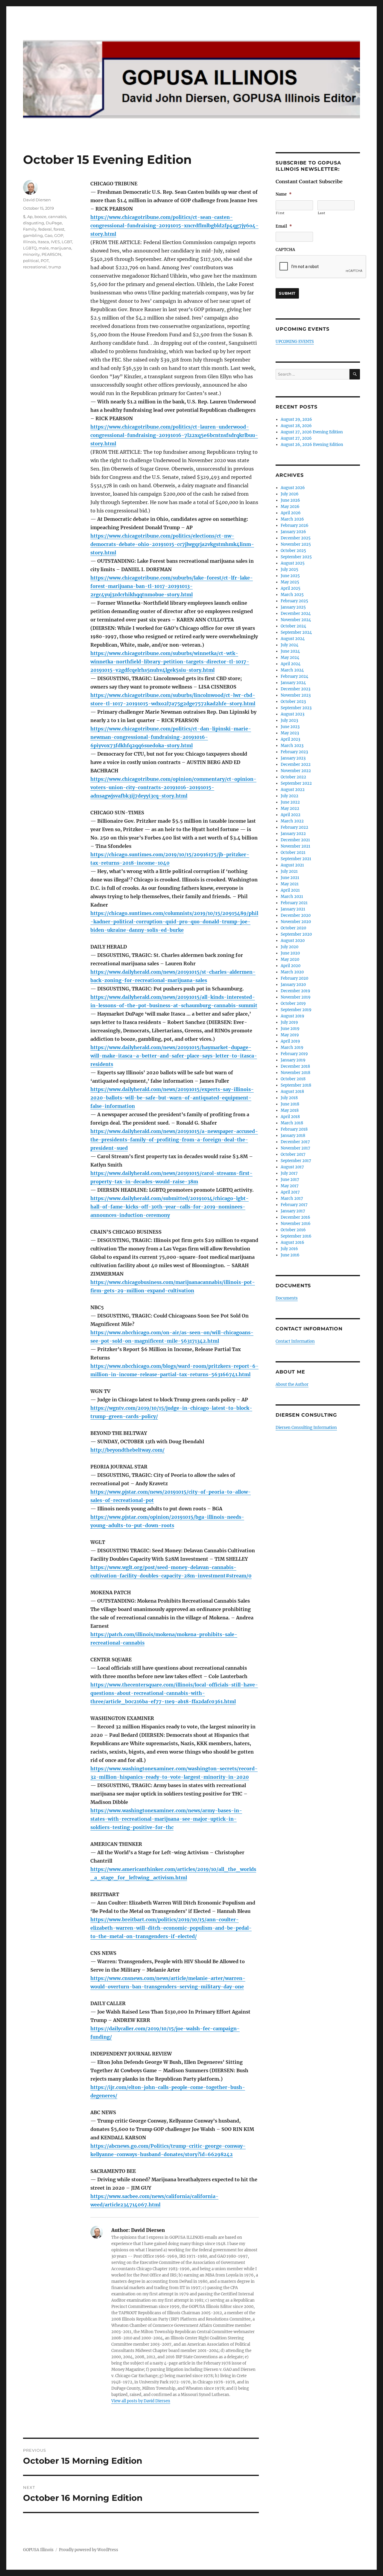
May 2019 (290, 1035)
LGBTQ (30, 248)
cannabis (57, 217)
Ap (30, 217)
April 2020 (291, 966)
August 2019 (292, 1016)
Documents (287, 1298)
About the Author (292, 1384)
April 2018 (290, 1117)
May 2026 (290, 507)
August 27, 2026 (296, 438)
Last (322, 213)
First (280, 213)
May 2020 (290, 959)
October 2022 (293, 777)
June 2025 (290, 576)
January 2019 (293, 1060)
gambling (33, 235)
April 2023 (290, 739)
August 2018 (292, 1092)
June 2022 (290, 802)
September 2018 (296, 1085)
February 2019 (294, 1054)
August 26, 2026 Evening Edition (312, 445)
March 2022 (292, 821)
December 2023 (295, 689)
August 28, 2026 (296, 426)
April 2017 (290, 1192)
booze (40, 217)
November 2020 (296, 922)
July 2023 (289, 720)
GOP (59, 235)
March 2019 (292, 1048)
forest (59, 229)
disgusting (34, 223)
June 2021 (290, 878)
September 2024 (296, 632)
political (31, 261)
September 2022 (296, 783)
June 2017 (290, 1180)
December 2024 (296, 614)
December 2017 (295, 1142)
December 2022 (296, 764)
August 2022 (293, 790)
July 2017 (289, 1173)
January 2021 (293, 909)
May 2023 (290, 733)
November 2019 (296, 997)
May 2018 (290, 1110)
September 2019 (296, 1010)
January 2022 (293, 834)
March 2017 (292, 1198)
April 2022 (291, 815)
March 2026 (292, 519)
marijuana (61, 248)
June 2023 (290, 727)
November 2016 (296, 1224)
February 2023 (294, 752)
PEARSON (51, 254)
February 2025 (294, 601)
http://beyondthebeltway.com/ (127, 1450)
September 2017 (296, 1161)
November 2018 (295, 1073)
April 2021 (290, 890)
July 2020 (289, 947)
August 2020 (293, 941)
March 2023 (292, 746)
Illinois (29, 242)
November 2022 (296, 771)
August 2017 (292, 1167)
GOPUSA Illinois (38, 2550)
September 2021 (296, 859)
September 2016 (296, 1236)
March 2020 (292, 972)
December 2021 (295, 840)
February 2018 (294, 1129)
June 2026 (290, 500)
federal (45, 229)
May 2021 (290, 884)
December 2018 (295, 1066)
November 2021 (295, 846)
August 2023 (292, 714)
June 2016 (290, 1255)
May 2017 (290, 1186)
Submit (287, 293)
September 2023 (296, 708)
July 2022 (289, 796)
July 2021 (289, 871)
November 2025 (296, 544)
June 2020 (290, 953)
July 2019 (289, 1022)
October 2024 (293, 626)
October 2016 (293, 1230)
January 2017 (293, 1211)
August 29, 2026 (296, 419)
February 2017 (294, 1205)
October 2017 (293, 1154)
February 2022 (294, 827)
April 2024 (291, 664)
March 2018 (292, 1123)
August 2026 (293, 488)
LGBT (67, 242)
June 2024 (290, 651)
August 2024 (293, 639)
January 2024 (293, 683)
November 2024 (296, 620)
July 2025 (289, 569)
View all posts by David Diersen (141, 2401)
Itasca (43, 242)
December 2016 (295, 1217)
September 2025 (296, 557)
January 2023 (293, 758)
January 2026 (293, 532)
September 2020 (296, 934)
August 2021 (292, 865)
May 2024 (290, 658)
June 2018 (290, 1104)
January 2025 (293, 607)
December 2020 (296, 915)
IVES (55, 242)
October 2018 (293, 1079)
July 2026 (290, 494)
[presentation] (321, 267)
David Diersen (37, 200)
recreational (35, 267)
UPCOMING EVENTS (295, 342)
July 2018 (289, 1098)
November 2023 (296, 695)
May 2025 (290, 582)
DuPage (54, 223)
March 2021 (292, 897)
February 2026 (295, 525)
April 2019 (290, 1041)
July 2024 (289, 645)
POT (45, 261)
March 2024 (292, 670)
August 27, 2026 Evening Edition (312, 432)
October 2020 (293, 928)
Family (30, 229)
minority (31, 254)
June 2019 (290, 1029)
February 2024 (294, 676)
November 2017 (295, 1148)
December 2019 (295, 991)
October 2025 (293, 551)
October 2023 (293, 702)
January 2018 (293, 1136)
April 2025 (291, 588)
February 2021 (294, 903)
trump (55, 267)
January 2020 (293, 985)
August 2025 (293, 563)
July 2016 (289, 1249)
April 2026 (291, 513)
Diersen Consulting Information (306, 1428)
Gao (48, 235)
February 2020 (294, 978)
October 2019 (293, 1003)
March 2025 (292, 595)
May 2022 (290, 809)
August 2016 (292, 1242)
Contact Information (295, 1341)
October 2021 (293, 853)
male (44, 248)
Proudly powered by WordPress (89, 2550)
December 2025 (296, 538)
